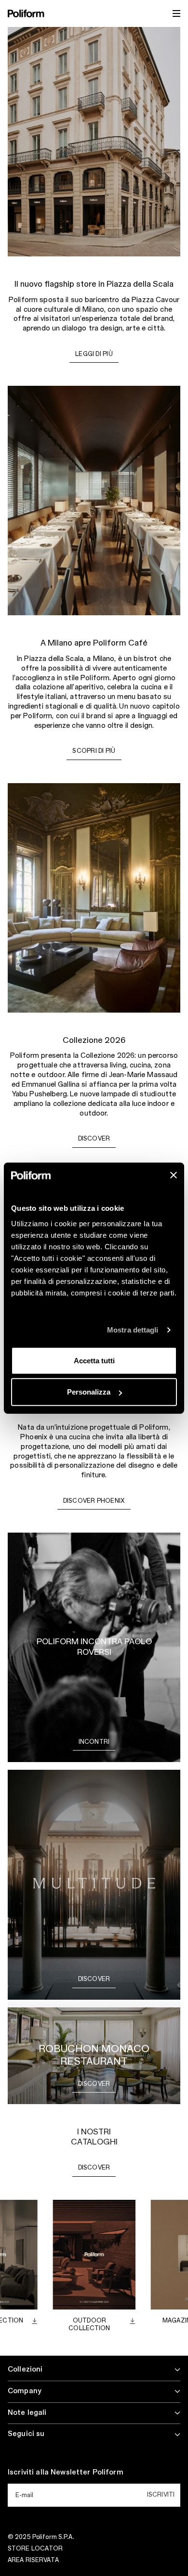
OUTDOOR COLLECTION (89, 2324)
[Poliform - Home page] (26, 13)
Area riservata (33, 2560)
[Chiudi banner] (174, 1175)
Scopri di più (94, 751)
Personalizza (89, 1392)
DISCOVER (94, 2168)
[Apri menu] (176, 13)
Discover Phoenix (94, 1501)
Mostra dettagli (133, 1330)
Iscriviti (161, 2495)
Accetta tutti (94, 1360)
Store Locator (35, 2549)
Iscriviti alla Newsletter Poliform (66, 2473)
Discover (94, 1139)
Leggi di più (94, 354)
